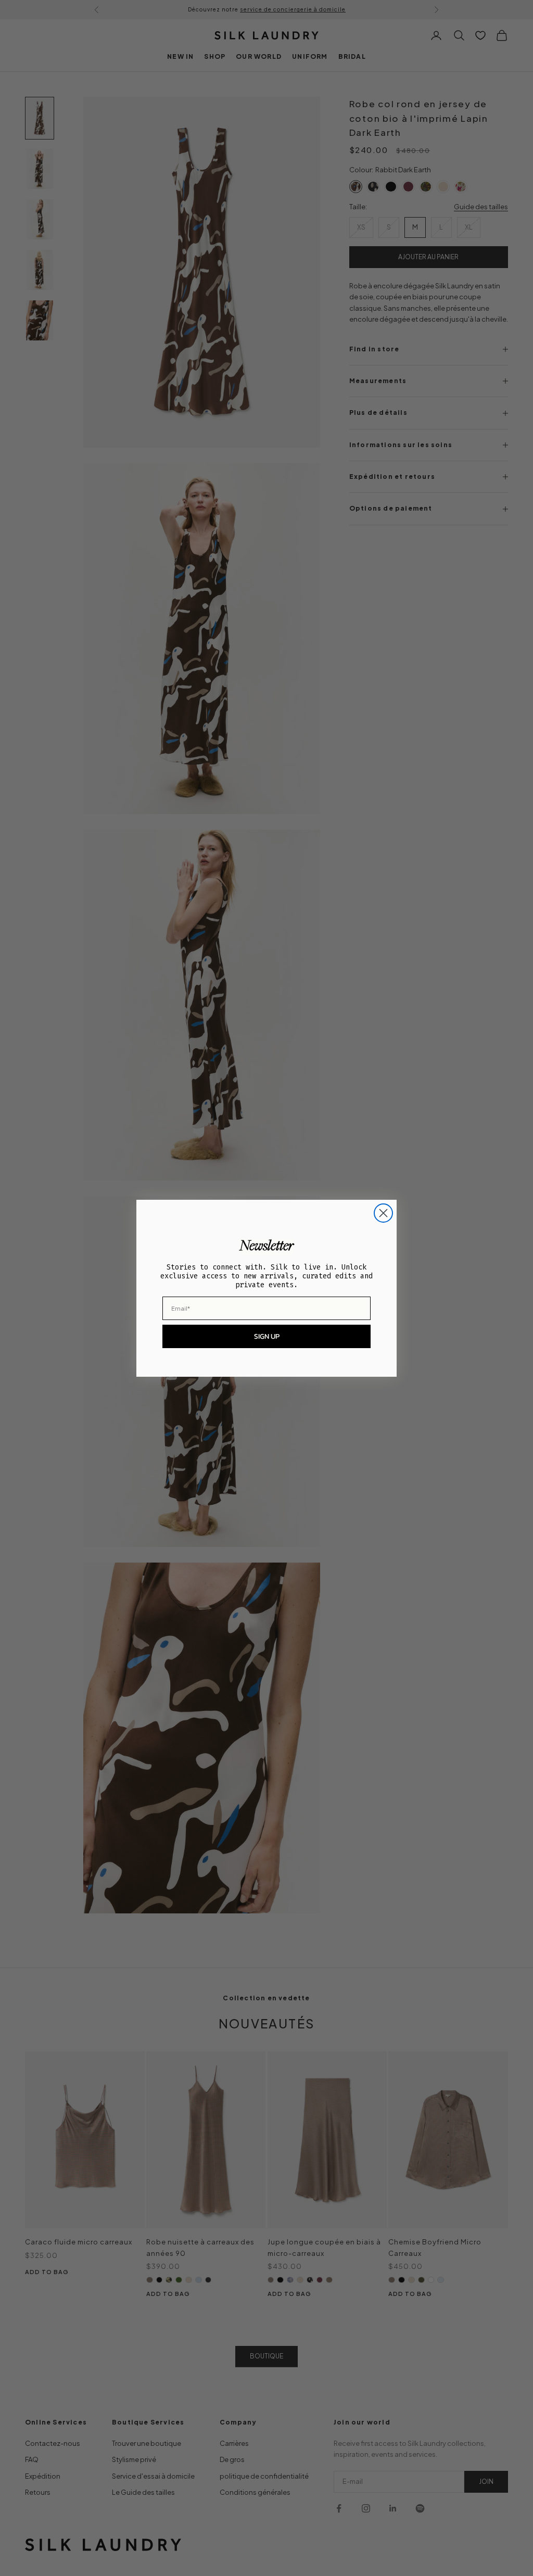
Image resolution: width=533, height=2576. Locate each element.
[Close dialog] (383, 1213)
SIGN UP (267, 1336)
